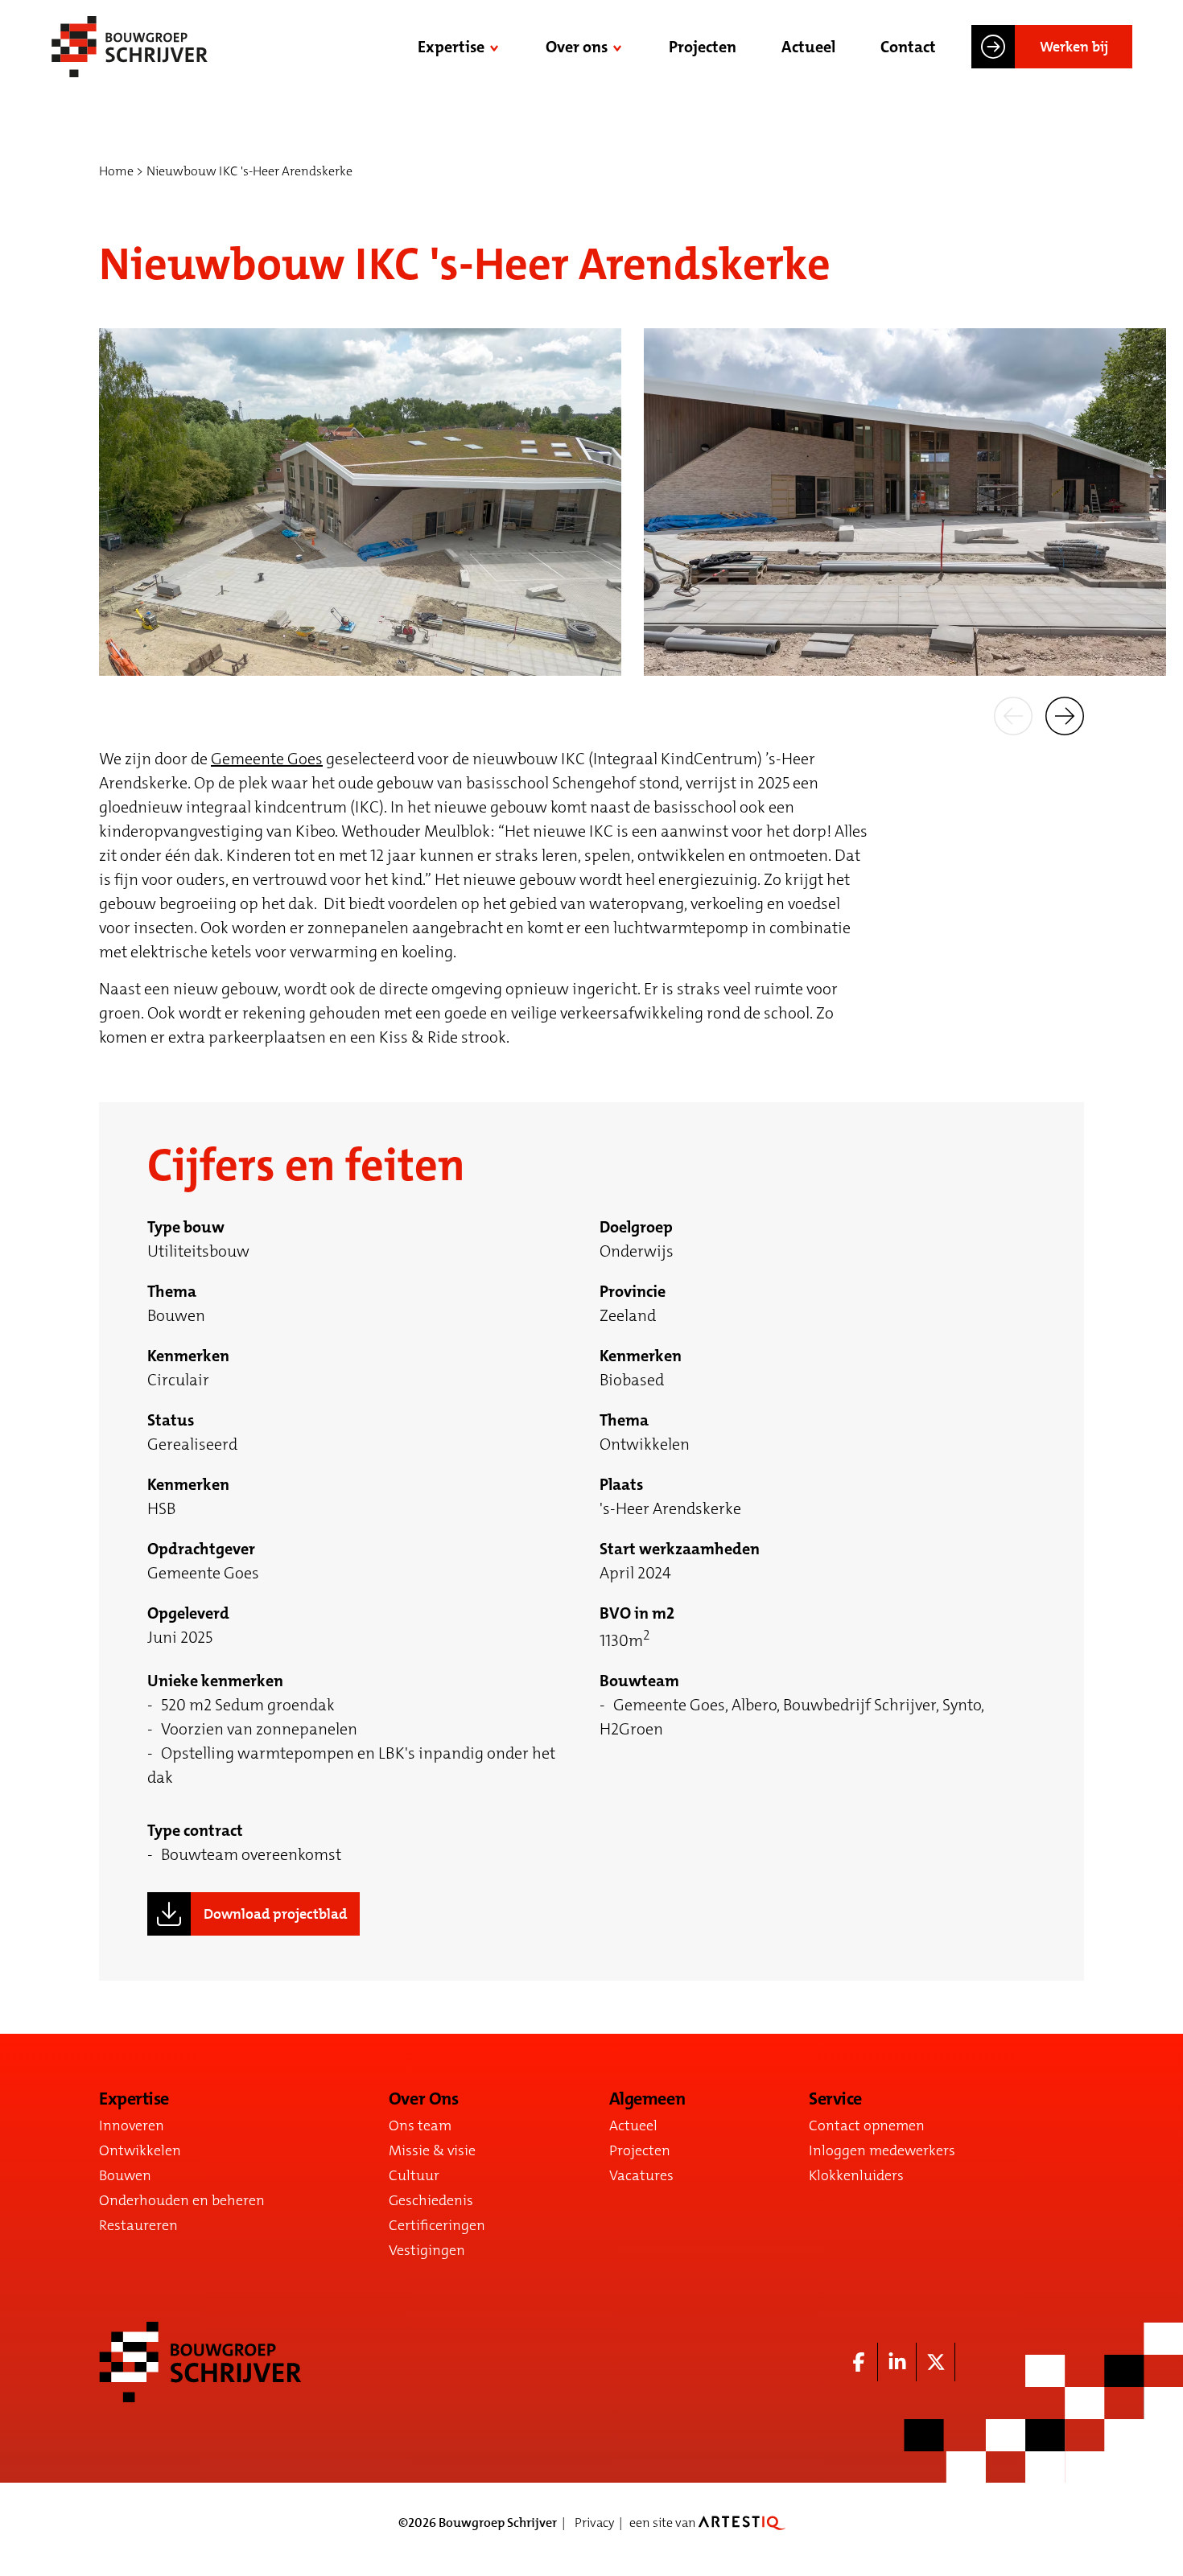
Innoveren (132, 2125)
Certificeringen (437, 2225)
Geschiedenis (431, 2200)
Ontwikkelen (140, 2150)
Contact (908, 47)
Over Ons (423, 2099)
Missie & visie (432, 2150)
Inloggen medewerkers (882, 2150)
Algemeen (647, 2099)
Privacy (594, 2523)
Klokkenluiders (856, 2175)
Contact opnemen (867, 2125)
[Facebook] (859, 2362)
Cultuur (414, 2175)
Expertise (451, 47)
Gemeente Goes (267, 759)
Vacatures (641, 2175)
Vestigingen (427, 2250)
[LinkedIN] (897, 2362)
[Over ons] (619, 47)
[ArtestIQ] (742, 2523)
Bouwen (125, 2175)
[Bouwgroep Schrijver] (130, 47)
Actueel (808, 47)
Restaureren (138, 2225)
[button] (1013, 714)
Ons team (420, 2125)
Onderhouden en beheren (182, 2200)
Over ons (577, 47)
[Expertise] (496, 47)
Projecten (703, 47)
